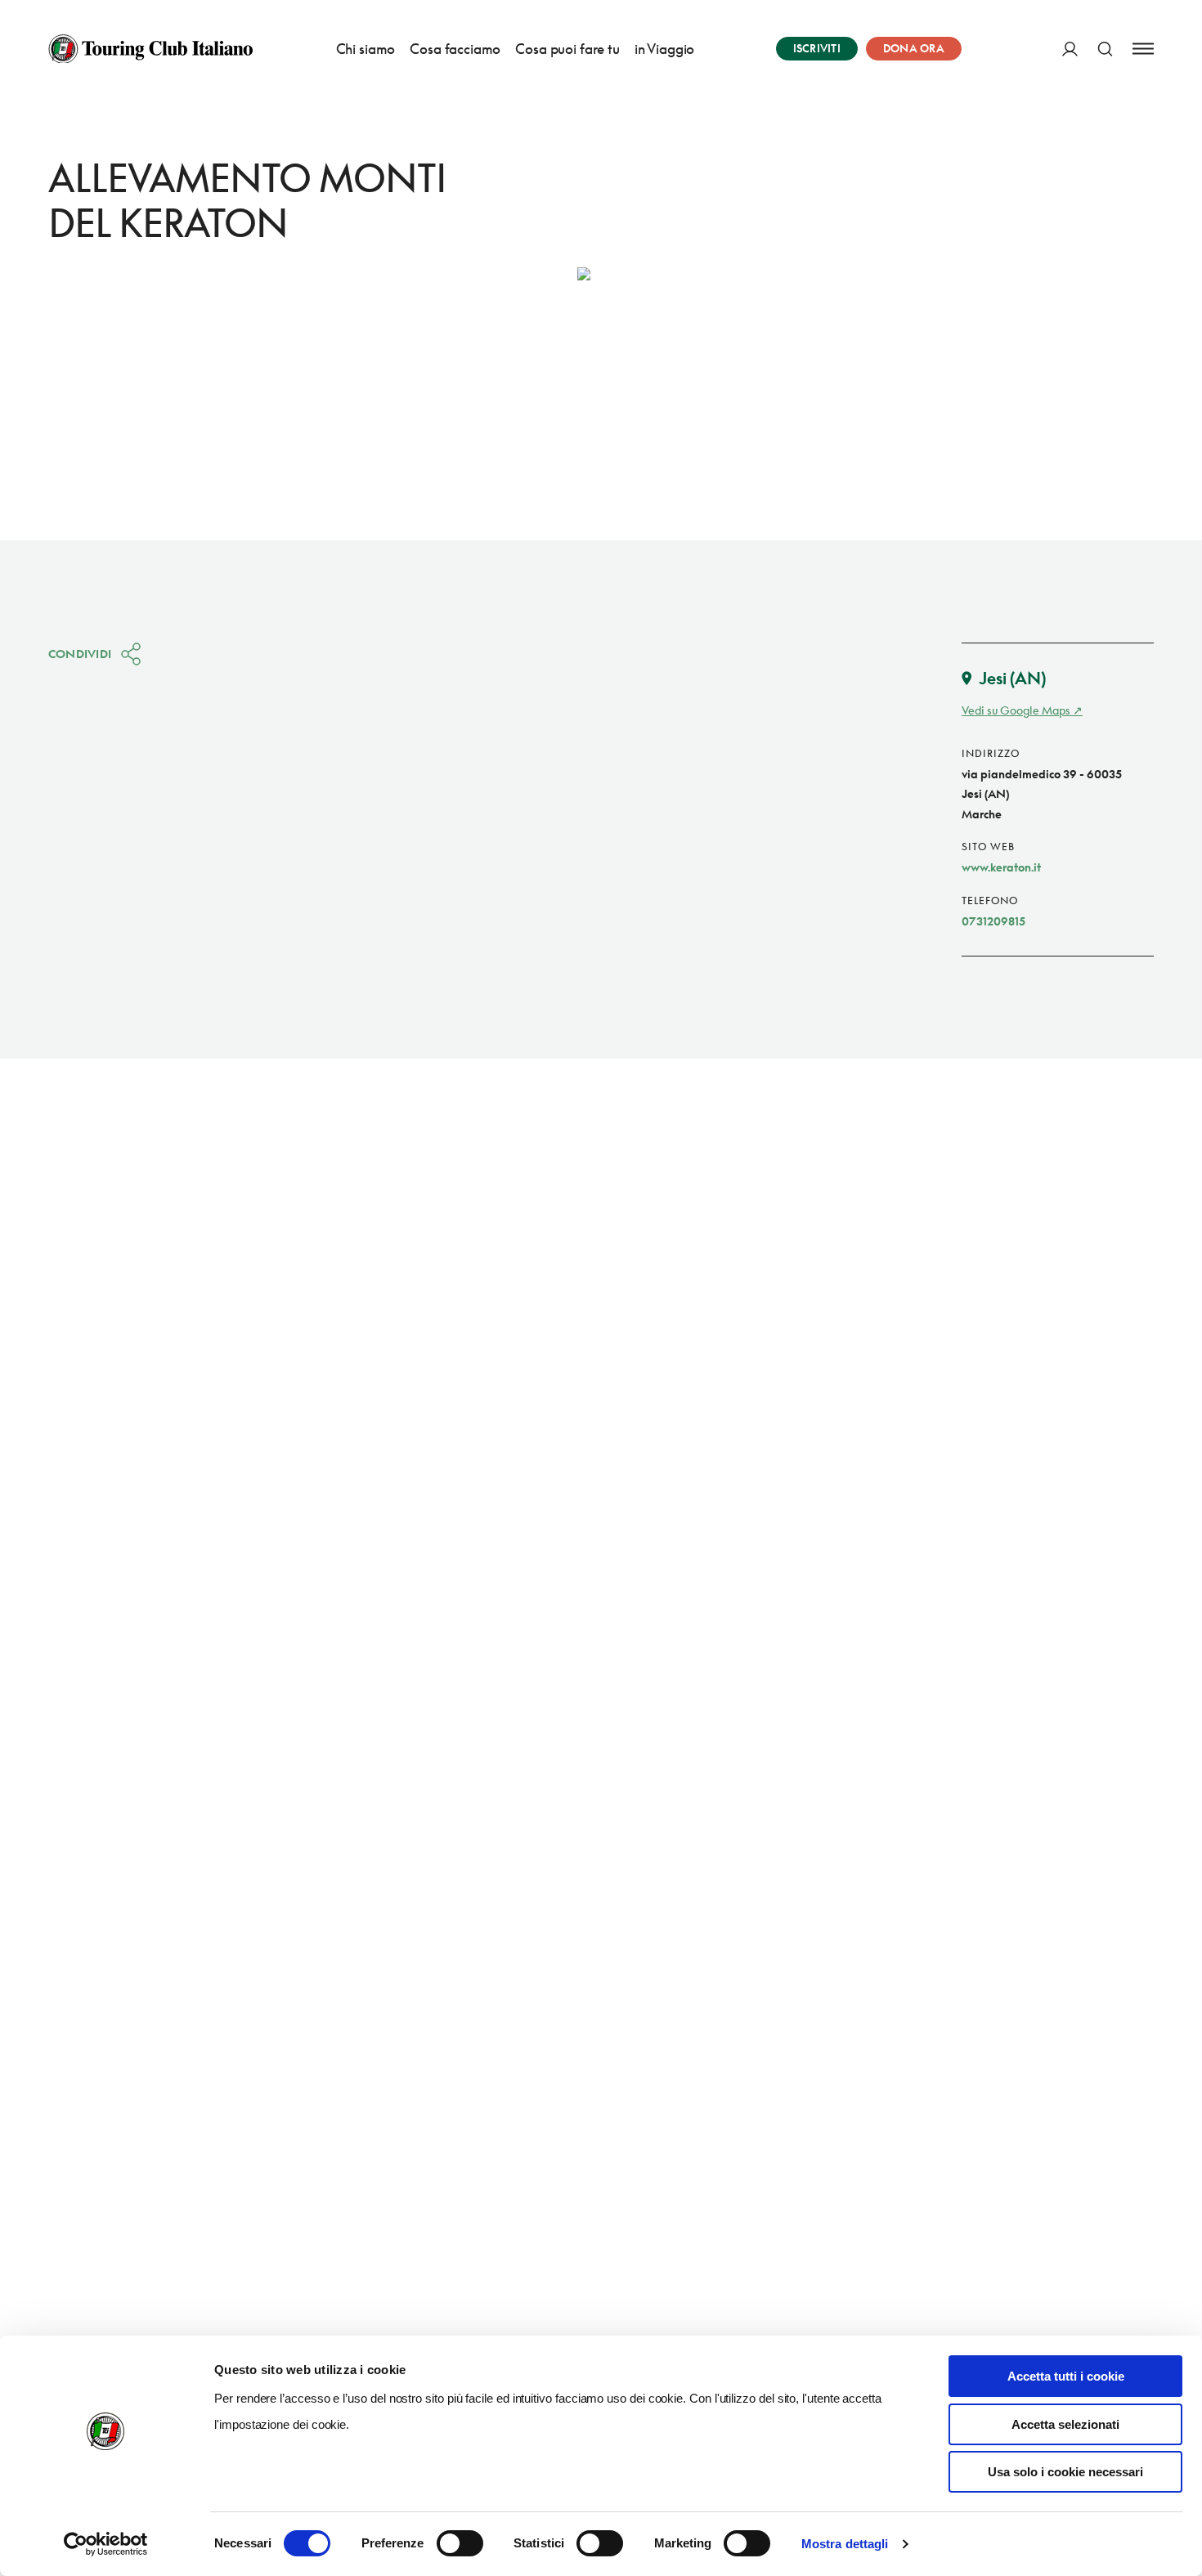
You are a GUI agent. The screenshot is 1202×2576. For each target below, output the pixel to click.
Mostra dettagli (845, 2544)
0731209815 (993, 921)
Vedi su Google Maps (1016, 710)
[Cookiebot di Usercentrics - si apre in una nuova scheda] (106, 2544)
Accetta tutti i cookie (1066, 2376)
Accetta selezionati (1065, 2424)
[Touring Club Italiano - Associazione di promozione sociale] (150, 49)
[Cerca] (1105, 49)
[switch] (460, 2543)
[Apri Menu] (1143, 49)
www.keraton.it (1001, 867)
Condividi (80, 654)
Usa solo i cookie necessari (1065, 2472)
